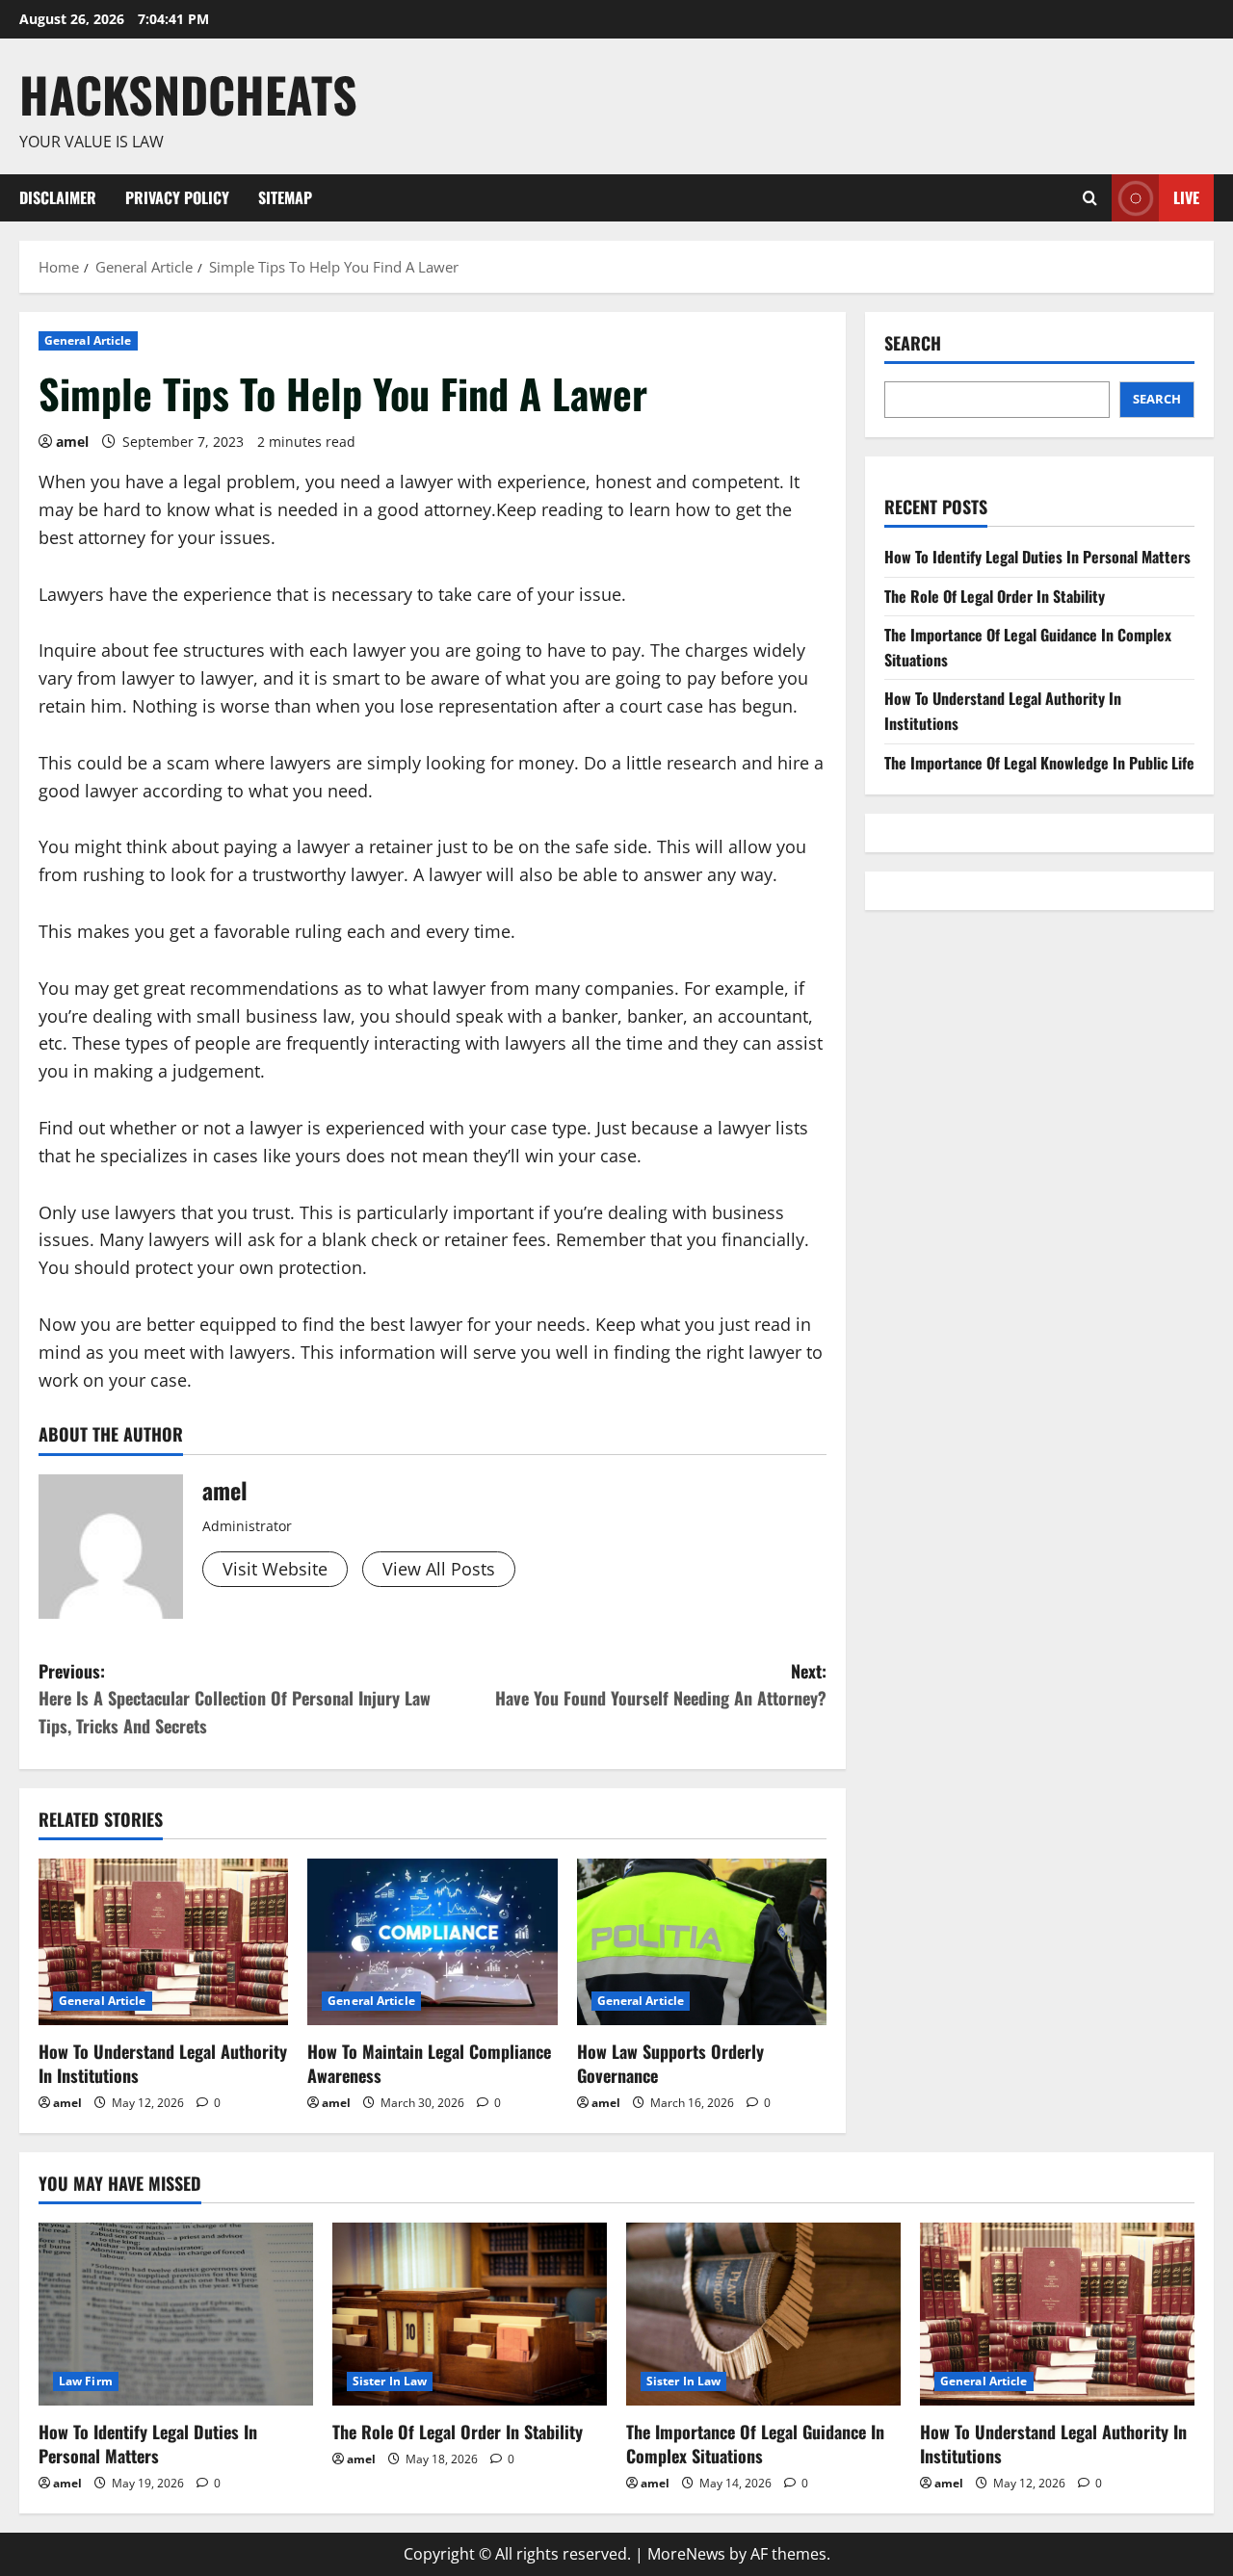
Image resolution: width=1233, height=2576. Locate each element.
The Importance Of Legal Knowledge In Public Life (1039, 763)
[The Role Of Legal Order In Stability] (470, 2314)
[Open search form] (1090, 198)
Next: (661, 1685)
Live (1186, 196)
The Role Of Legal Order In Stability (995, 596)
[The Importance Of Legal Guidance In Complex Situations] (763, 2314)
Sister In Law (390, 2381)
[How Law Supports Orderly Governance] (702, 1942)
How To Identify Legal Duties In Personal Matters (1037, 557)
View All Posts (439, 1569)
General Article (88, 340)
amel (72, 442)
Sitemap (285, 197)
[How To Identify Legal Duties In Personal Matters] (176, 2314)
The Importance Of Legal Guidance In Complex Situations (755, 2444)
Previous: (235, 1699)
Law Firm (86, 2381)
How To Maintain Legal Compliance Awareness (429, 2063)
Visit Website (275, 1569)
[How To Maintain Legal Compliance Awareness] (432, 1942)
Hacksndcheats (188, 93)
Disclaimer (58, 197)
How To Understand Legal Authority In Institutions (163, 2063)
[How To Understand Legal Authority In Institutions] (163, 1942)
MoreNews (686, 2554)
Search (913, 343)
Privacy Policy (177, 197)
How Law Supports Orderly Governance (670, 2063)
